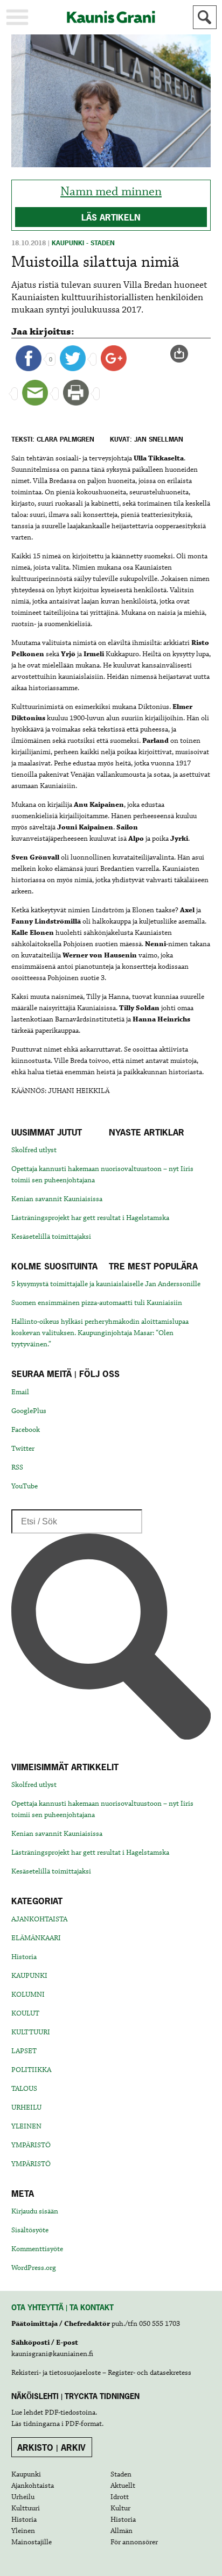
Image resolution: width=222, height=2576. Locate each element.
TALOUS (24, 2089)
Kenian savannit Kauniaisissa (57, 1199)
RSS (17, 1467)
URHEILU (26, 2107)
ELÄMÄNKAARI (36, 1938)
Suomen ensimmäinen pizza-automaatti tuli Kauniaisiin (97, 1303)
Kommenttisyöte (37, 2249)
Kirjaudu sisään (35, 2211)
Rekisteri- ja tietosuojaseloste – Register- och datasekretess (101, 2373)
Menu (17, 17)
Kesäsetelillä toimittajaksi (51, 1237)
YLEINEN (26, 2126)
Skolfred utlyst (34, 1150)
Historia (24, 1957)
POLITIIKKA (31, 2070)
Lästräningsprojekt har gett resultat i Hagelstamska (90, 1218)
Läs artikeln (111, 217)
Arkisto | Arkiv (51, 2447)
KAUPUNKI (29, 1976)
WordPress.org (34, 2268)
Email (20, 1392)
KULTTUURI (31, 2032)
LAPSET (24, 2051)
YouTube (25, 1486)
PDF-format (84, 2424)
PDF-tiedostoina (70, 2412)
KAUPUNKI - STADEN (83, 243)
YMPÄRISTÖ (31, 2145)
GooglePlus (29, 1411)
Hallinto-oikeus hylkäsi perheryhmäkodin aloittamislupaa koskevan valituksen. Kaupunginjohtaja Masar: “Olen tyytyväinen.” (100, 1333)
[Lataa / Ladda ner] (184, 354)
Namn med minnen (111, 192)
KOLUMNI (28, 1995)
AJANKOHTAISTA (39, 1919)
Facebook (26, 1430)
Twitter (23, 1449)
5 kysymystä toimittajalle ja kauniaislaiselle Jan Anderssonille (106, 1284)
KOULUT (25, 2013)
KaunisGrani (111, 17)
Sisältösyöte (30, 2230)
